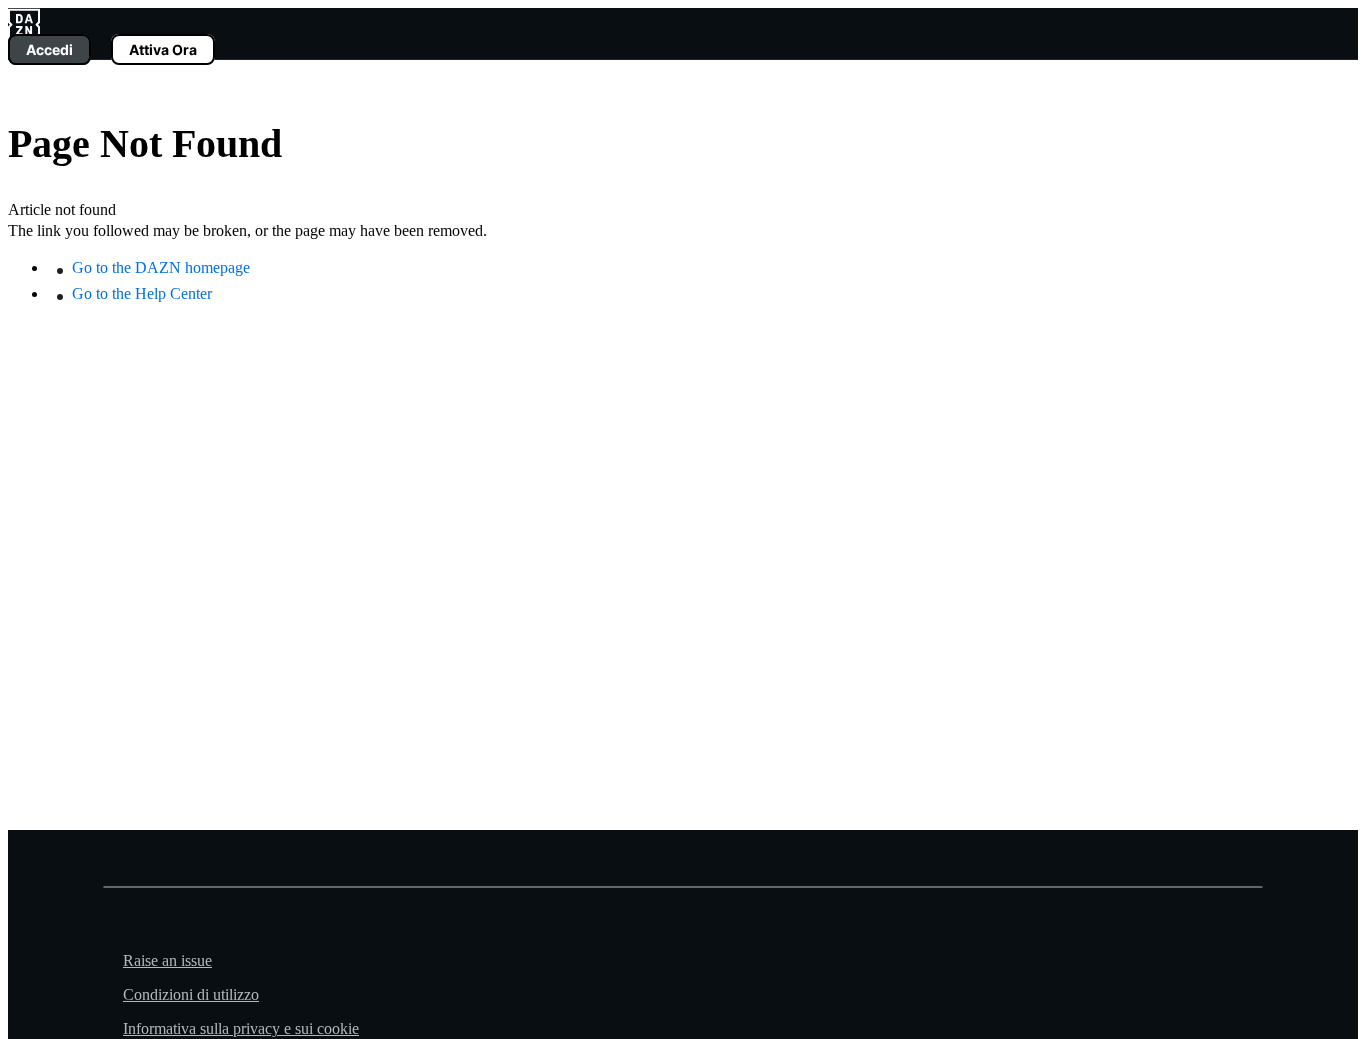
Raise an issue (167, 960)
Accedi (49, 49)
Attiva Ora (163, 49)
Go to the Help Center (142, 293)
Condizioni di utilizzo (191, 994)
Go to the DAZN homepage (161, 267)
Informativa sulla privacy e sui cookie (241, 1028)
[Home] (24, 22)
